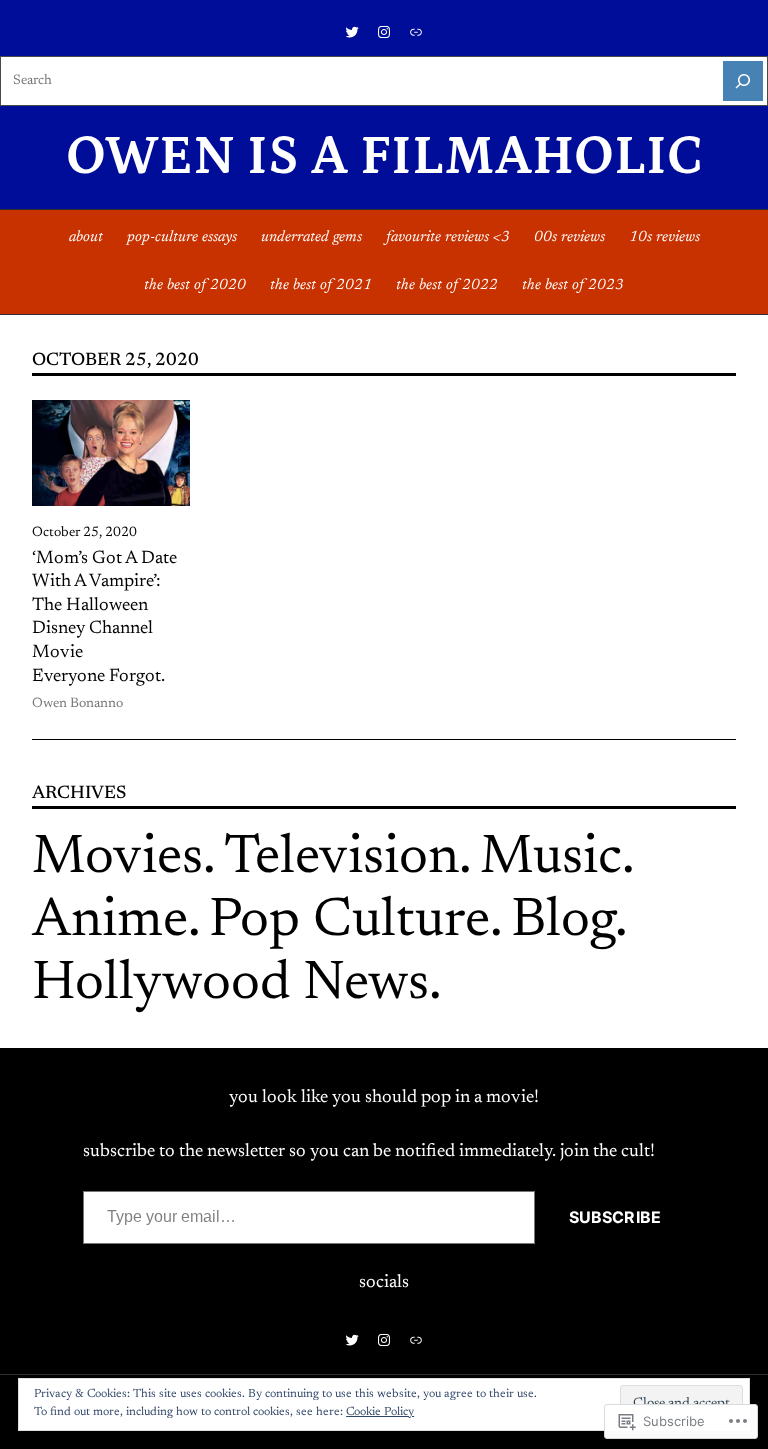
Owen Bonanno (77, 704)
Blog (563, 922)
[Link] (416, 32)
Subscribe (615, 1217)
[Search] (743, 81)
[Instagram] (384, 32)
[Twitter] (352, 32)
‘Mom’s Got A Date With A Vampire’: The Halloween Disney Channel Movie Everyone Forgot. (104, 618)
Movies (117, 859)
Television (341, 859)
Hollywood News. (237, 985)
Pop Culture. (356, 922)
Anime (110, 922)
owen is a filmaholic (384, 157)
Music (551, 859)
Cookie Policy (380, 1412)
